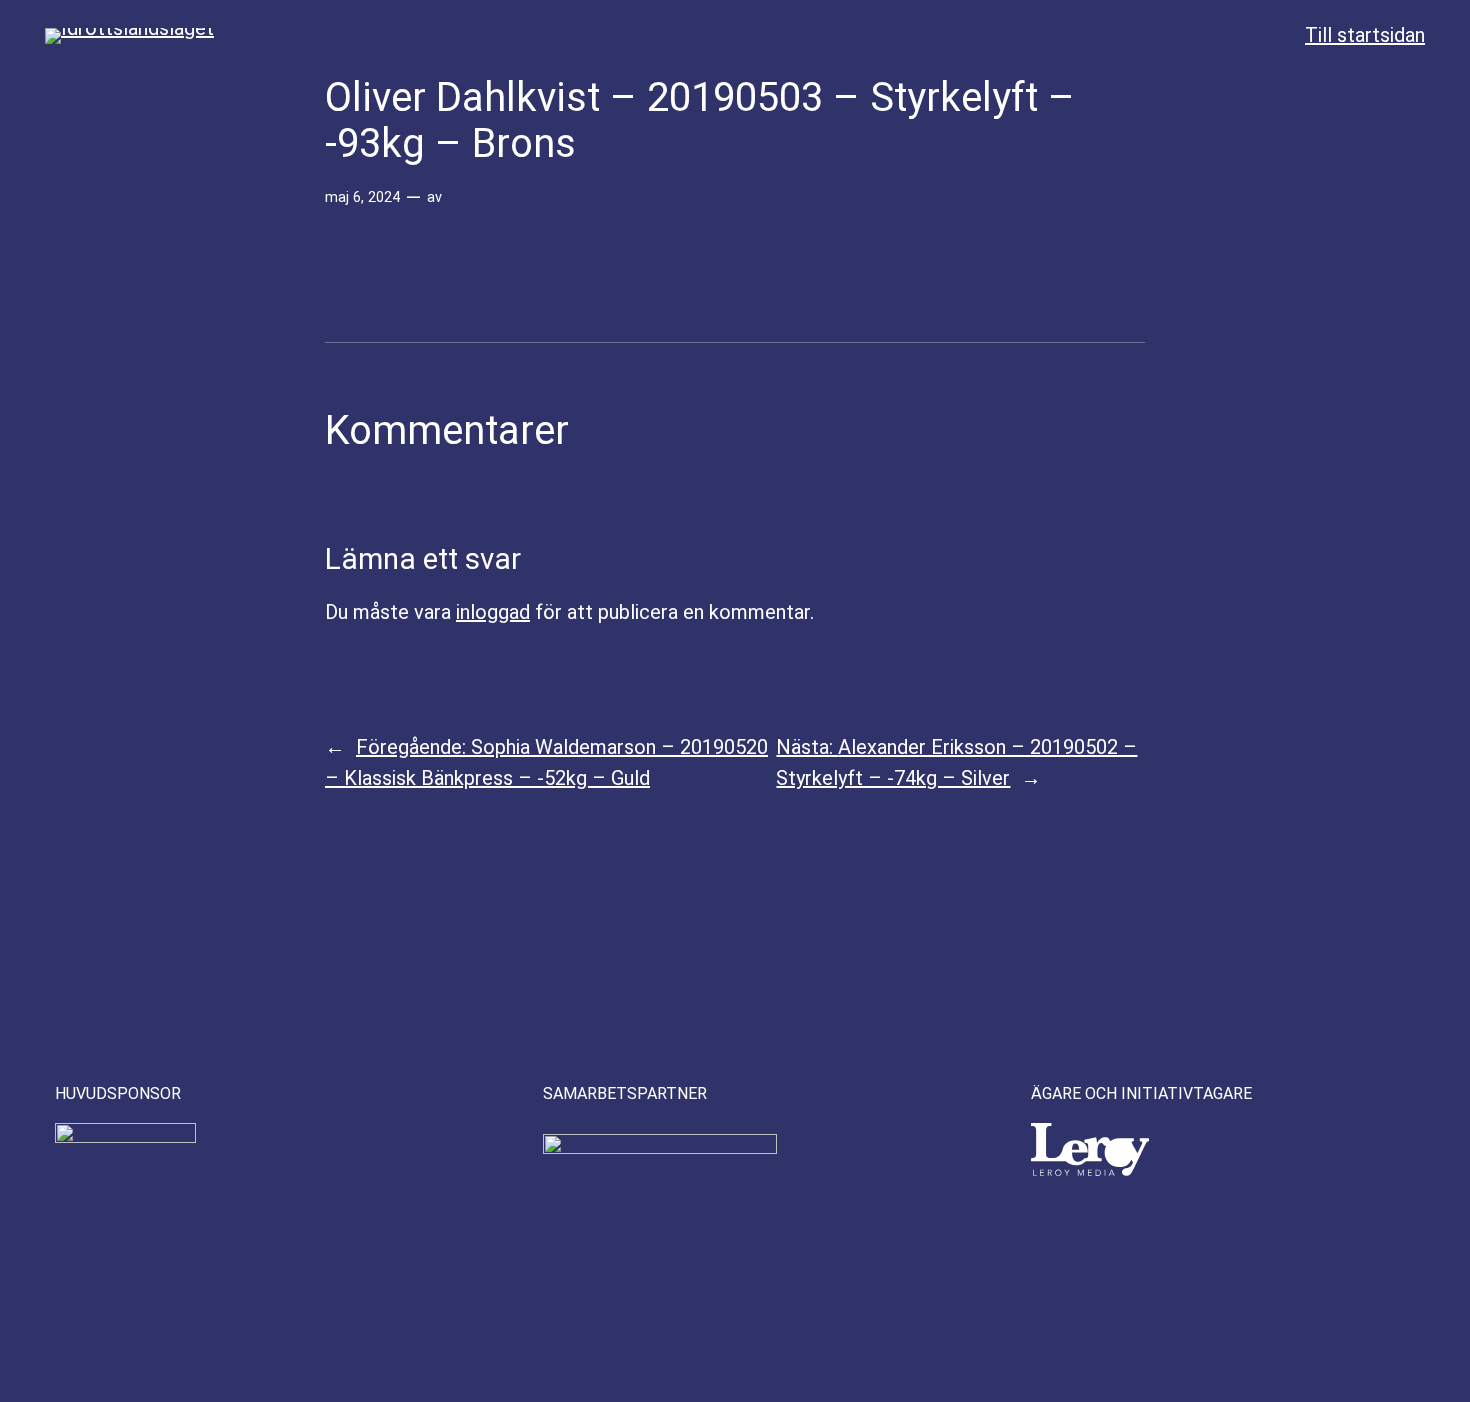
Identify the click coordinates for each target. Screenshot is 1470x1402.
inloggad (493, 612)
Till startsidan (1365, 35)
